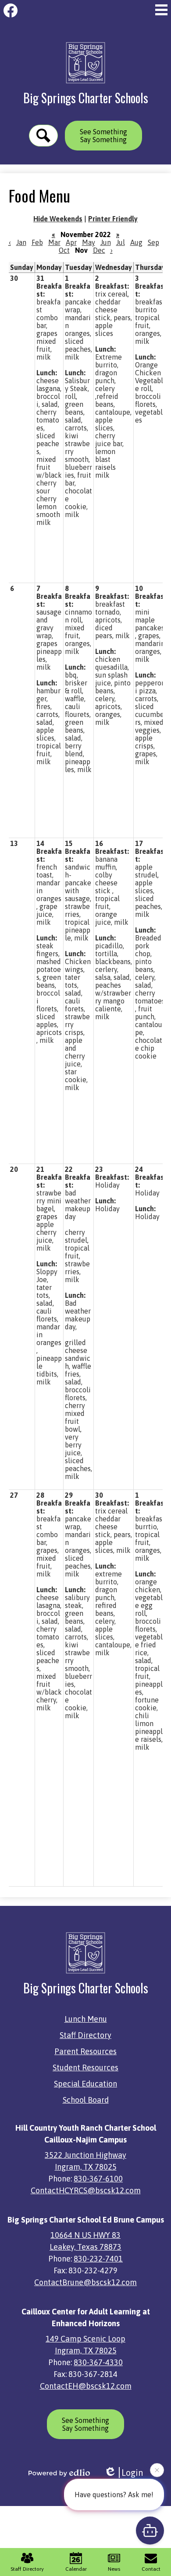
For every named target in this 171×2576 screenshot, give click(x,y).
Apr (71, 242)
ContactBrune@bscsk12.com (85, 2282)
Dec (99, 250)
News (114, 2569)
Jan (21, 242)
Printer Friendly (113, 219)
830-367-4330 (98, 2362)
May (89, 242)
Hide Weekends (58, 219)
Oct (64, 250)
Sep (153, 242)
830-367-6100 (98, 2179)
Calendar (76, 2569)
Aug (136, 242)
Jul (121, 242)
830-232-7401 (98, 2259)
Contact (151, 2569)
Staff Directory (27, 2569)
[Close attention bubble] (157, 2471)
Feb (37, 242)
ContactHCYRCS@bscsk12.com (86, 2190)
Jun (106, 242)
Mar (54, 242)
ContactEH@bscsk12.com (86, 2386)
